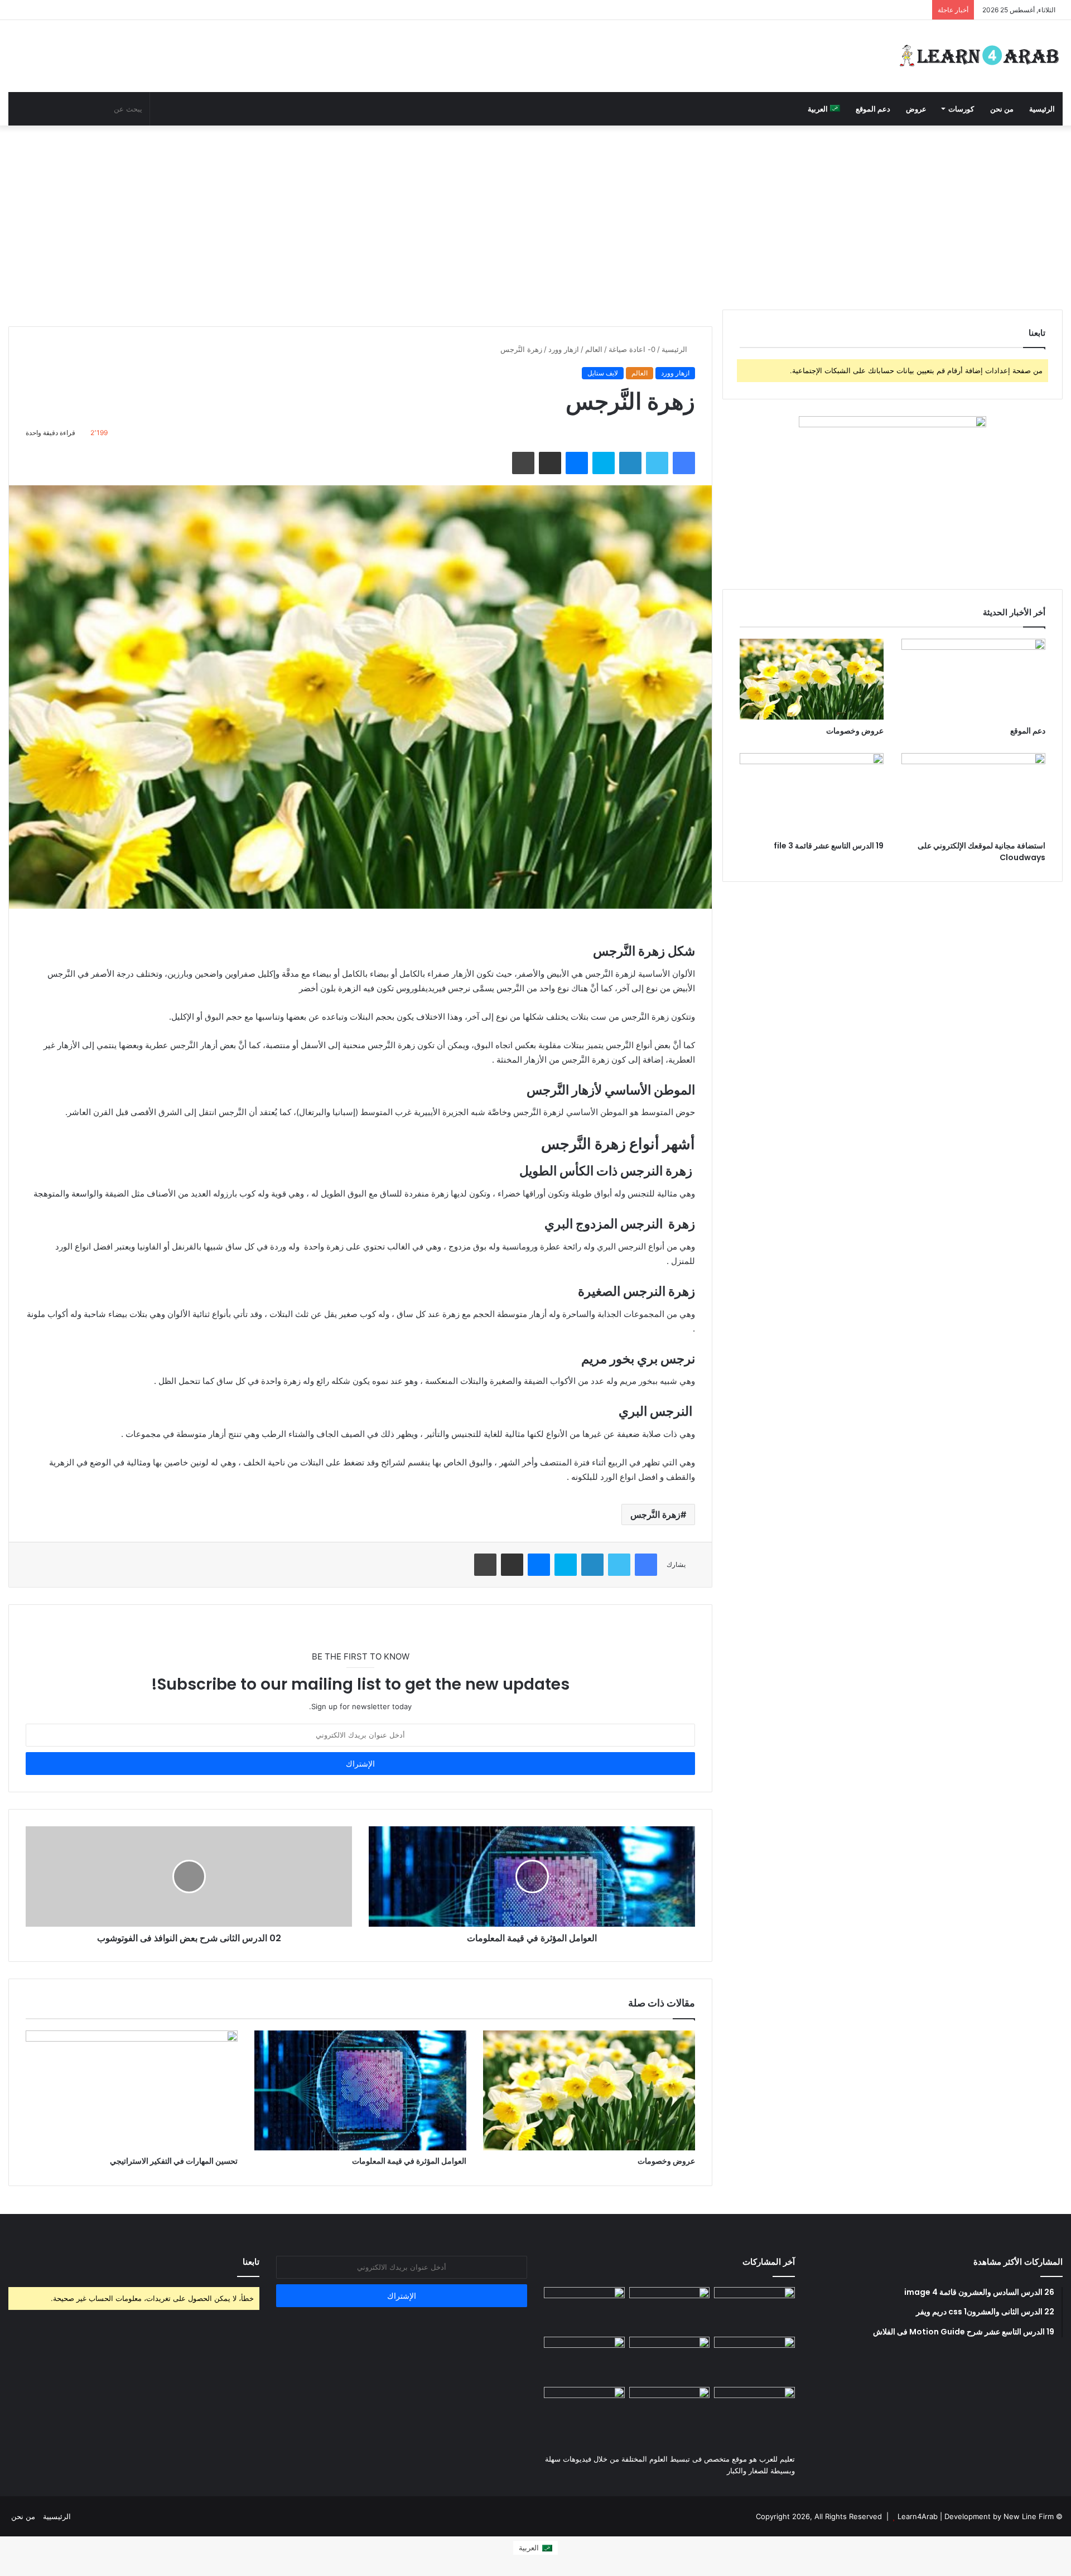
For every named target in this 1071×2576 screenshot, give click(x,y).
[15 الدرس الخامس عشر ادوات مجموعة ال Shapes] (584, 2410)
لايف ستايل (603, 373)
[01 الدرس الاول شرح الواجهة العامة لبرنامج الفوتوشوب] (670, 2360)
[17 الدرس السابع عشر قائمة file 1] (754, 2410)
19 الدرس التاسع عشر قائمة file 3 (829, 846)
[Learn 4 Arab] (979, 56)
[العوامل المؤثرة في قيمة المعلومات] (360, 2090)
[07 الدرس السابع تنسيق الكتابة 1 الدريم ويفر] (670, 2310)
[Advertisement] (535, 215)
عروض (916, 109)
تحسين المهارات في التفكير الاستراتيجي (174, 2161)
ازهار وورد (564, 349)
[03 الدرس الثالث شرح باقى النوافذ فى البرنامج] (584, 2360)
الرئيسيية (57, 2516)
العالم (594, 349)
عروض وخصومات (666, 2161)
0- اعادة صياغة (632, 349)
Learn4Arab (916, 2516)
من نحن (1002, 109)
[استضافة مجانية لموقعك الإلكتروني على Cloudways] (973, 793)
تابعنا (251, 2262)
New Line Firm (1029, 2516)
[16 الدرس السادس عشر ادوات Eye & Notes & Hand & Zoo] (670, 2410)
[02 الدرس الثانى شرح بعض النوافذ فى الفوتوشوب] (754, 2360)
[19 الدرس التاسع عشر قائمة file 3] (812, 793)
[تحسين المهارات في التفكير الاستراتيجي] (132, 2090)
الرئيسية (1042, 109)
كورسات (961, 109)
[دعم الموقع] (973, 679)
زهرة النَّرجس (655, 1514)
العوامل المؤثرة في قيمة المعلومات (409, 2161)
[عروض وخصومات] (589, 2090)
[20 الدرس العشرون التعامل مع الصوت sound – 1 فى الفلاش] (754, 2310)
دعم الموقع (873, 109)
